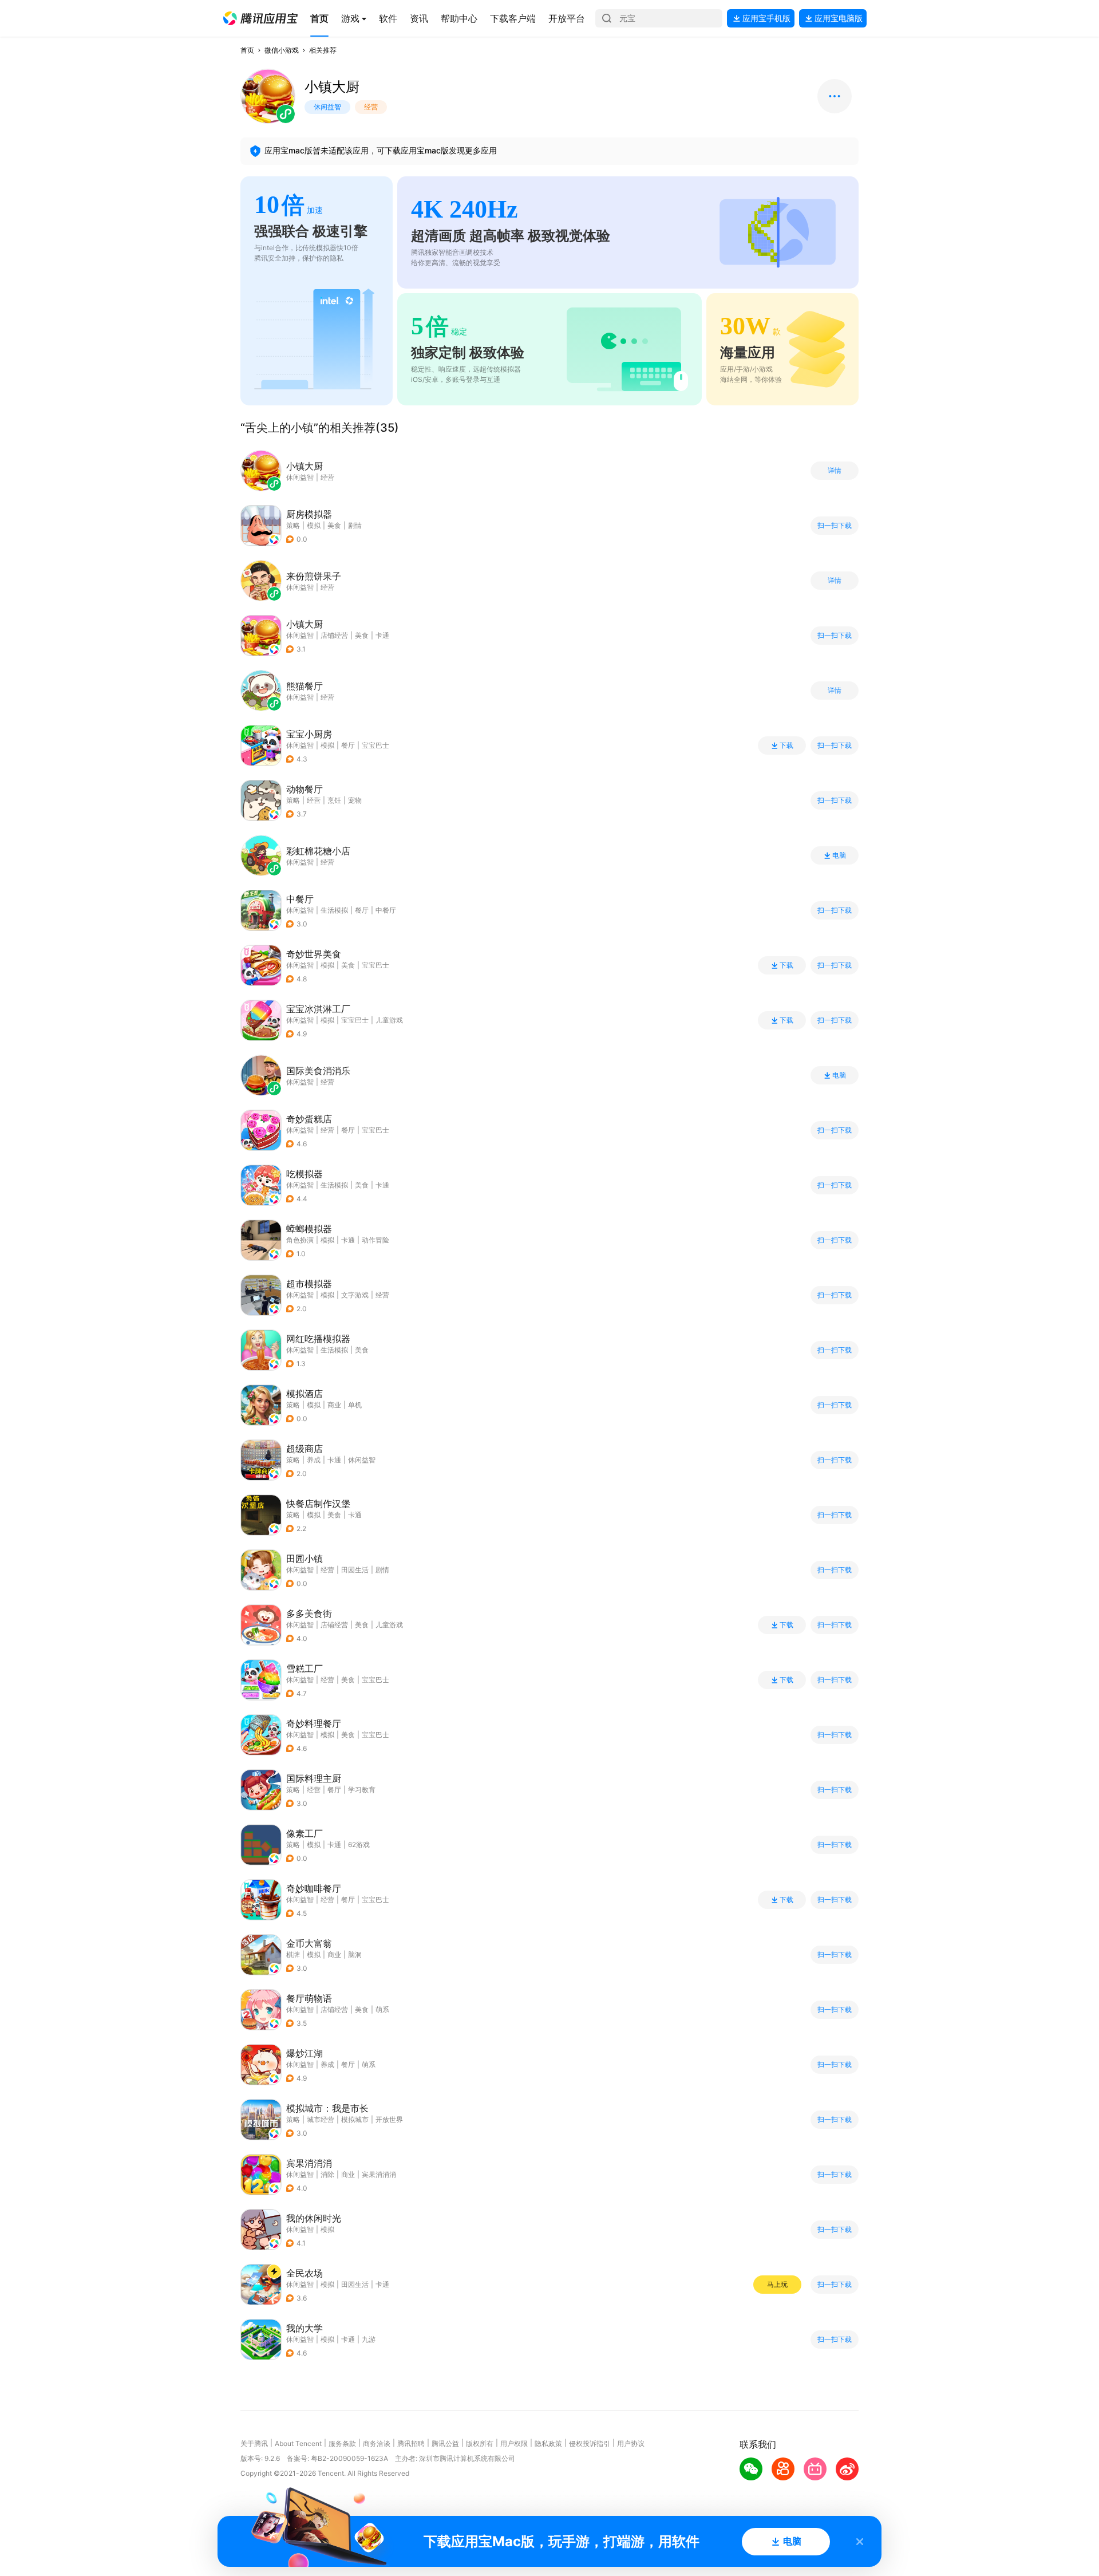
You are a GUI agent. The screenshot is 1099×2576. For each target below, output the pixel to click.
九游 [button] (369, 2339)
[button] (260, 18)
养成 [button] (314, 1460)
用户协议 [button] (631, 2443)
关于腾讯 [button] (254, 2443)
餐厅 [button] (348, 745)
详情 (835, 471)
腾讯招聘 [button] (411, 2443)
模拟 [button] (314, 525)
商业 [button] (334, 1405)
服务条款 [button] (342, 2443)
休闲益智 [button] (300, 635)
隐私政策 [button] (548, 2443)
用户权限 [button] (514, 2443)
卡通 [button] (382, 635)
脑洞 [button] (355, 1954)
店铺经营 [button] (334, 635)
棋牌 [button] (293, 1954)
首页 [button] (247, 50)
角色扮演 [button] (300, 1240)
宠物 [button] (355, 800)
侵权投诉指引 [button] (590, 2443)
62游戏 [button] (359, 1845)
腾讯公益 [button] (445, 2443)
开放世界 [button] (389, 2119)
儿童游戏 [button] (389, 1020)
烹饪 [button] (334, 800)
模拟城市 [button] (355, 2119)
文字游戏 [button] (355, 1295)
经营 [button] (314, 800)
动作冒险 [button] (375, 1240)
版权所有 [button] (480, 2443)
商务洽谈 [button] (377, 2443)
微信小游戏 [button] (282, 50)
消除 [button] (327, 2174)
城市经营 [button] (321, 2119)
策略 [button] (293, 525)
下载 (786, 745)
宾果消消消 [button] (379, 2174)
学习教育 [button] (362, 1790)
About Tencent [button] (298, 2443)
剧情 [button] (355, 525)
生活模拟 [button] (334, 910)
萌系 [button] (382, 2009)
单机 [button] (355, 1405)
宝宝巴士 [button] (375, 745)
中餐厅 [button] (386, 910)
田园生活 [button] (355, 1570)
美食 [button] (334, 525)
